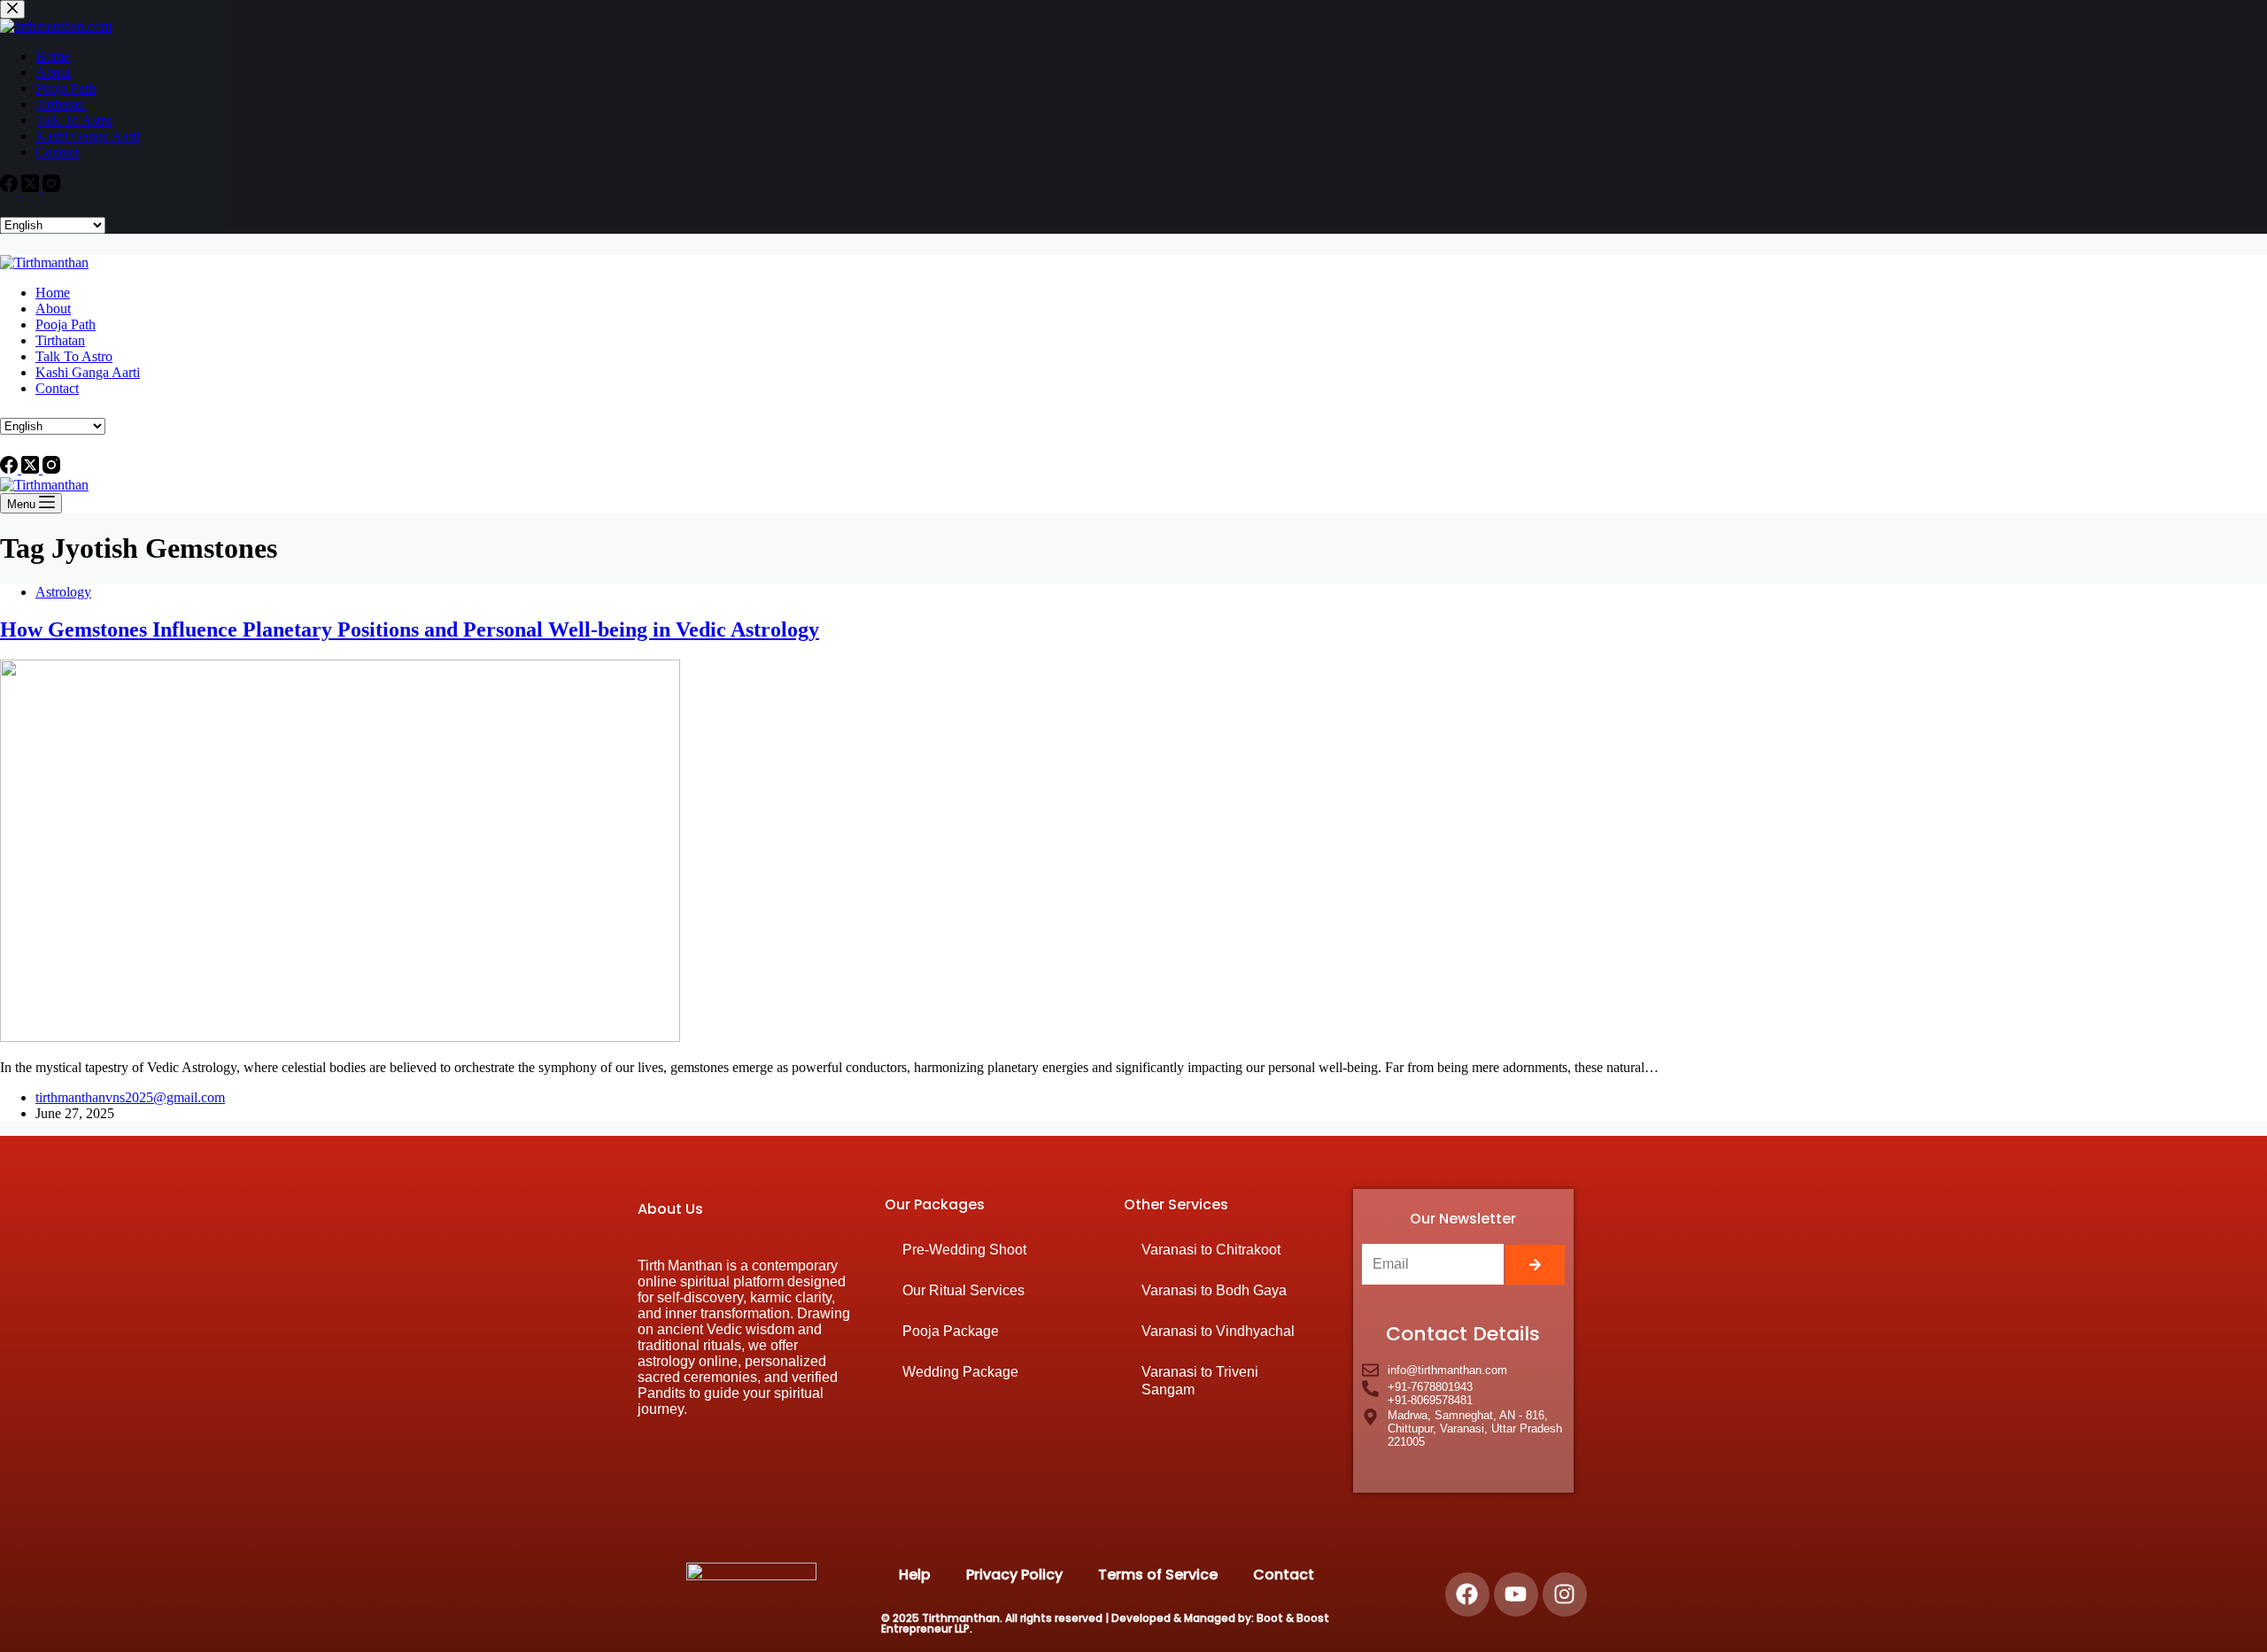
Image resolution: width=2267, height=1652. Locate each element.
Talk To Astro (74, 356)
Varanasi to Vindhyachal (1218, 1331)
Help (915, 1575)
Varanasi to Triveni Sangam (1200, 1381)
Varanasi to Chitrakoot (1211, 1250)
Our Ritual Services (963, 1290)
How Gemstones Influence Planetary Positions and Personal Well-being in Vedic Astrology (410, 629)
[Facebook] (11, 469)
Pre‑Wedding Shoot (964, 1250)
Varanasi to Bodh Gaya (1214, 1290)
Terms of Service (1158, 1575)
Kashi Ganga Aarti (88, 372)
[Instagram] (51, 469)
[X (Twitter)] (32, 469)
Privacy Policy (1014, 1575)
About (53, 309)
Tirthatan (60, 340)
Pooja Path (66, 324)
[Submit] (1535, 1265)
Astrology (63, 592)
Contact (57, 388)
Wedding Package (960, 1372)
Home (53, 293)
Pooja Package (951, 1331)
